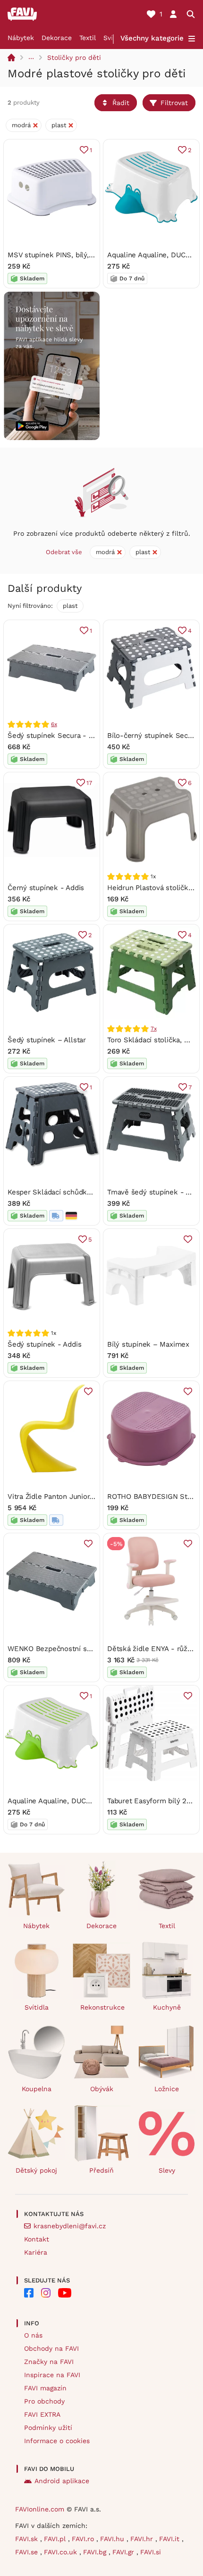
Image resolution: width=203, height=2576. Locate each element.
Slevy (167, 2170)
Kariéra (36, 2252)
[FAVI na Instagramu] (46, 2293)
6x (54, 724)
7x (154, 1029)
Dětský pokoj (36, 2170)
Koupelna (37, 2089)
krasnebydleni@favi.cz (70, 2226)
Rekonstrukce (102, 2007)
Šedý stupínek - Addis (44, 1344)
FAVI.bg (96, 2552)
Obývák (102, 2089)
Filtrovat (174, 103)
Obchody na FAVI (51, 2348)
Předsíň (101, 2170)
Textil (88, 38)
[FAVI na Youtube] (65, 2293)
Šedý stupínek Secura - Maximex (63, 736)
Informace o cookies (57, 2441)
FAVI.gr (124, 2552)
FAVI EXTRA (42, 2414)
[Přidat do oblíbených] (188, 1239)
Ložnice (167, 2089)
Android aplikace (62, 2481)
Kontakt (37, 2239)
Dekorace (57, 38)
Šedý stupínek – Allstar (47, 1040)
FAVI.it (170, 2539)
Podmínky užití (48, 2428)
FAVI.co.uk (62, 2552)
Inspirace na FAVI (52, 2375)
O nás (33, 2335)
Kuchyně (167, 2007)
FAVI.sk (28, 2539)
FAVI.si (151, 2552)
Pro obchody (44, 2401)
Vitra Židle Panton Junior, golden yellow (74, 1497)
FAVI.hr (143, 2539)
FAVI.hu (113, 2539)
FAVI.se (28, 2552)
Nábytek (21, 38)
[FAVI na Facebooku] (29, 2293)
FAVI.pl (56, 2539)
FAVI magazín (45, 2388)
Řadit (121, 103)
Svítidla (37, 2007)
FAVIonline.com (40, 2509)
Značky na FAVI (49, 2362)
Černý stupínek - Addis (46, 888)
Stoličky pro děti (74, 57)
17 (89, 783)
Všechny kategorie (152, 38)
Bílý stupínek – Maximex (148, 1344)
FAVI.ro (84, 2539)
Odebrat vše (64, 552)
